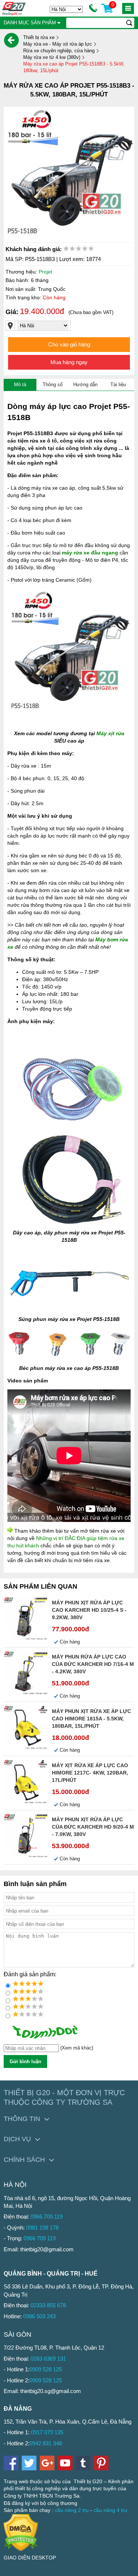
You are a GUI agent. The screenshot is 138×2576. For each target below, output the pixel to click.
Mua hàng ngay (69, 362)
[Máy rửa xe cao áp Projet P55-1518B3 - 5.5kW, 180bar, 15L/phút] (69, 172)
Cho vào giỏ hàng (69, 344)
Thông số (53, 385)
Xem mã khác (77, 2048)
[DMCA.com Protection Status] (21, 2549)
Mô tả (20, 385)
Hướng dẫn (85, 385)
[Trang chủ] (11, 40)
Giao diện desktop (30, 2558)
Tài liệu (118, 385)
